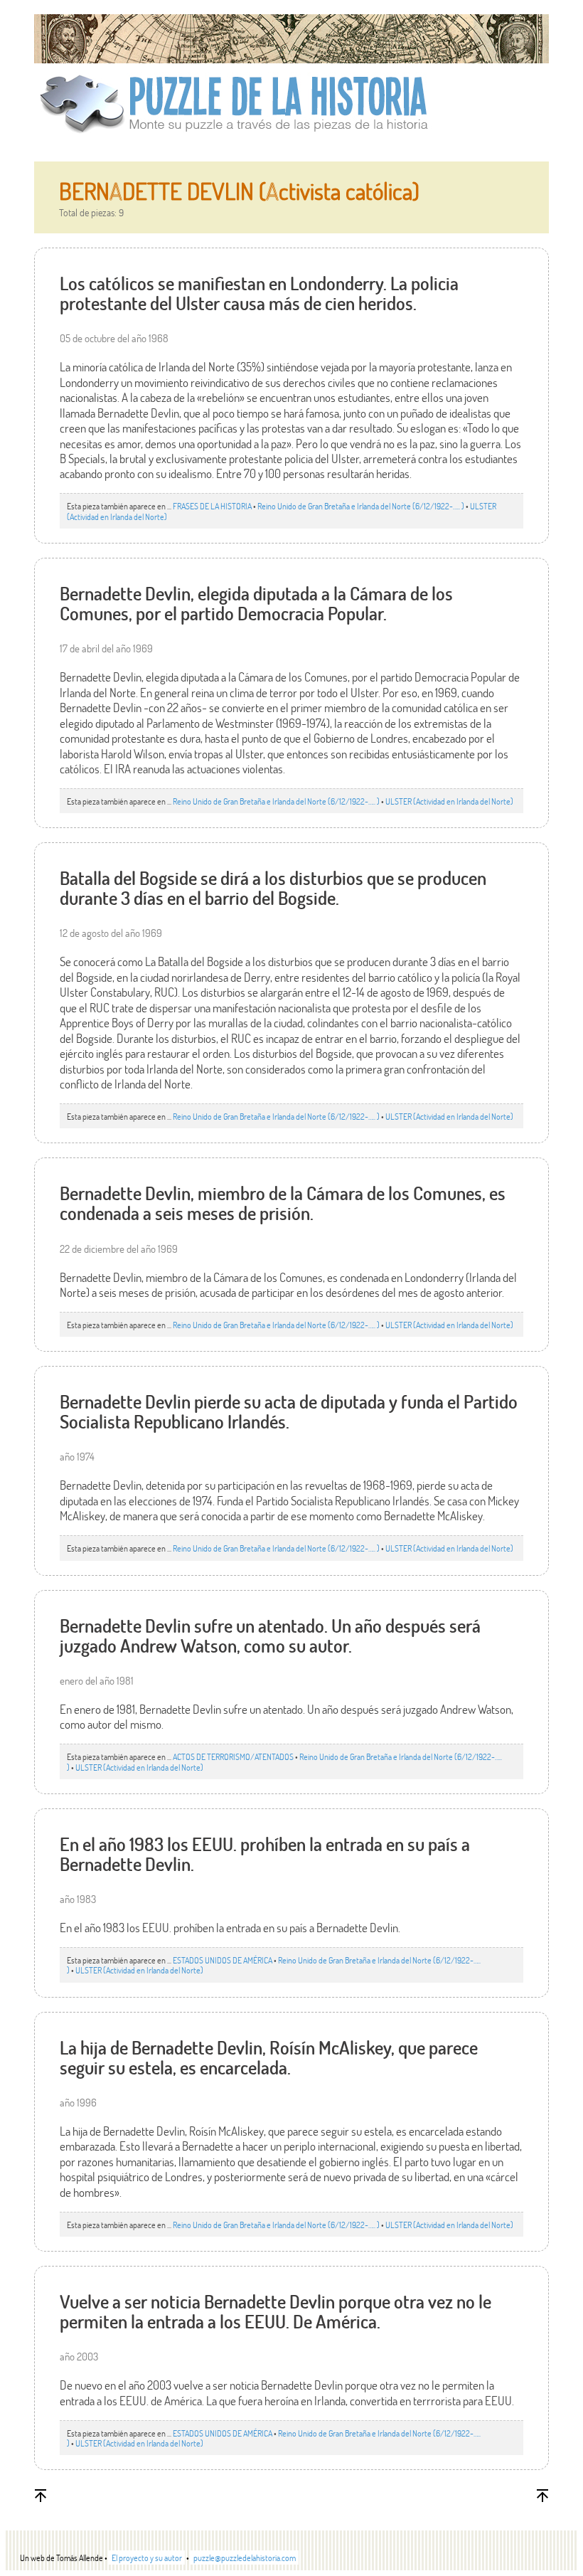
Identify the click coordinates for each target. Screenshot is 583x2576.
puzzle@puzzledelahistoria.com (245, 2558)
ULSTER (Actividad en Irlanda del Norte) (449, 801)
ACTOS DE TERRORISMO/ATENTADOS (233, 1756)
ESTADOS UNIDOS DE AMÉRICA (223, 1960)
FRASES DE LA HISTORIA (212, 506)
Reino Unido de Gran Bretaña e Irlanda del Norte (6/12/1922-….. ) (361, 506)
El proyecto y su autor (147, 2558)
